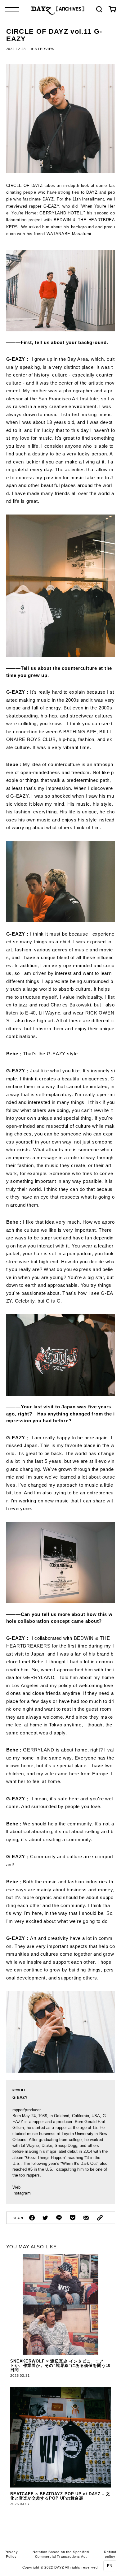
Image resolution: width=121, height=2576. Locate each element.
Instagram (22, 2193)
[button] (110, 2566)
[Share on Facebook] (32, 2218)
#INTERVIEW (43, 49)
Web (16, 2187)
